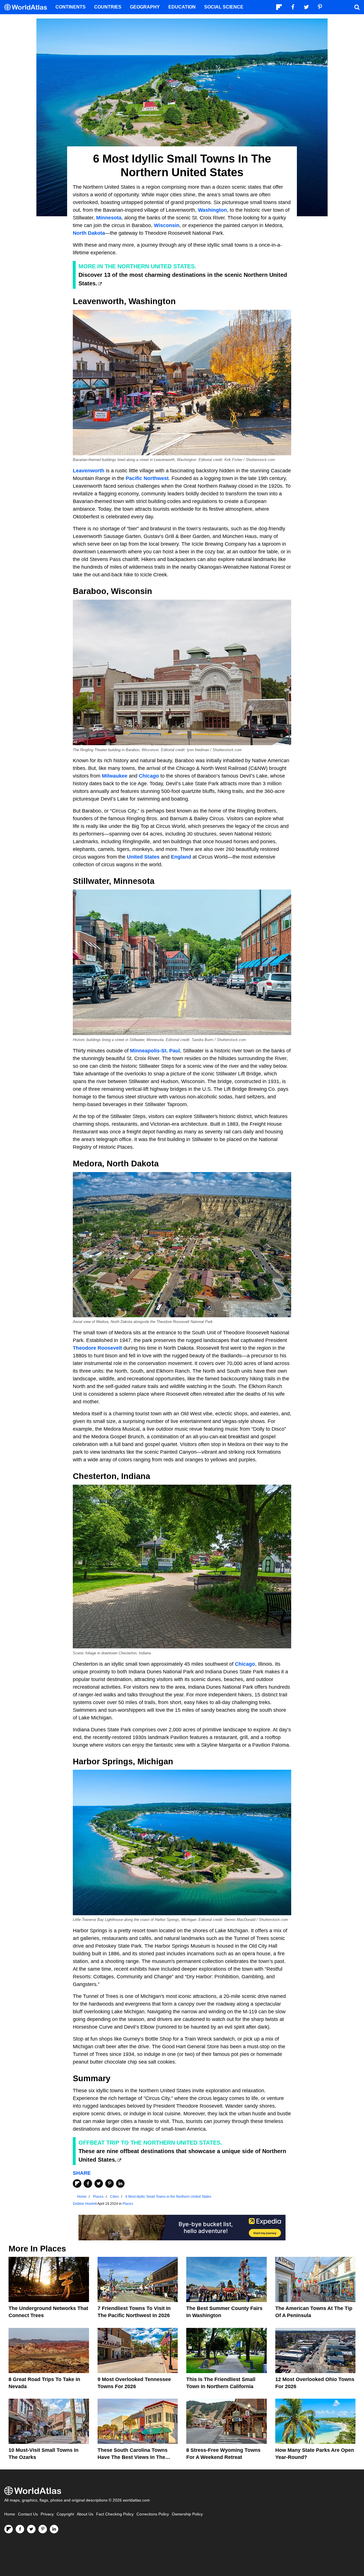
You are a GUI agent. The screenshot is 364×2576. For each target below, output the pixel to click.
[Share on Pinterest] (109, 2184)
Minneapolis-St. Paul (155, 1051)
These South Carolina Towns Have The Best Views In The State (133, 2457)
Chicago (149, 776)
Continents (71, 7)
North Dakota (89, 233)
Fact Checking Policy (115, 2514)
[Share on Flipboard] (77, 2184)
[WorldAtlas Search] (357, 7)
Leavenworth (89, 471)
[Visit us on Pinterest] (43, 2529)
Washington (212, 210)
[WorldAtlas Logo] (28, 7)
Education (182, 7)
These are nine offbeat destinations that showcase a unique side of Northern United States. (182, 2155)
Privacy (47, 2514)
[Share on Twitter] (99, 2184)
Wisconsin (167, 225)
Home (10, 2514)
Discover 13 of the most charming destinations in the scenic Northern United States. (183, 279)
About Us (85, 2514)
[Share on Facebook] (88, 2184)
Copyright (65, 2514)
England (181, 857)
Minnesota (109, 218)
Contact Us (28, 2514)
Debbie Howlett (85, 2204)
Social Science (224, 7)
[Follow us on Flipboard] (9, 2529)
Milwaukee (115, 776)
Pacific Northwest (147, 478)
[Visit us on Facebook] (20, 2529)
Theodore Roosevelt (97, 1348)
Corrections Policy (153, 2514)
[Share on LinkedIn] (120, 2184)
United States (142, 857)
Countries (108, 7)
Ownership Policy (187, 2514)
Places (128, 2204)
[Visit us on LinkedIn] (54, 2529)
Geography (145, 7)
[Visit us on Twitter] (31, 2529)
